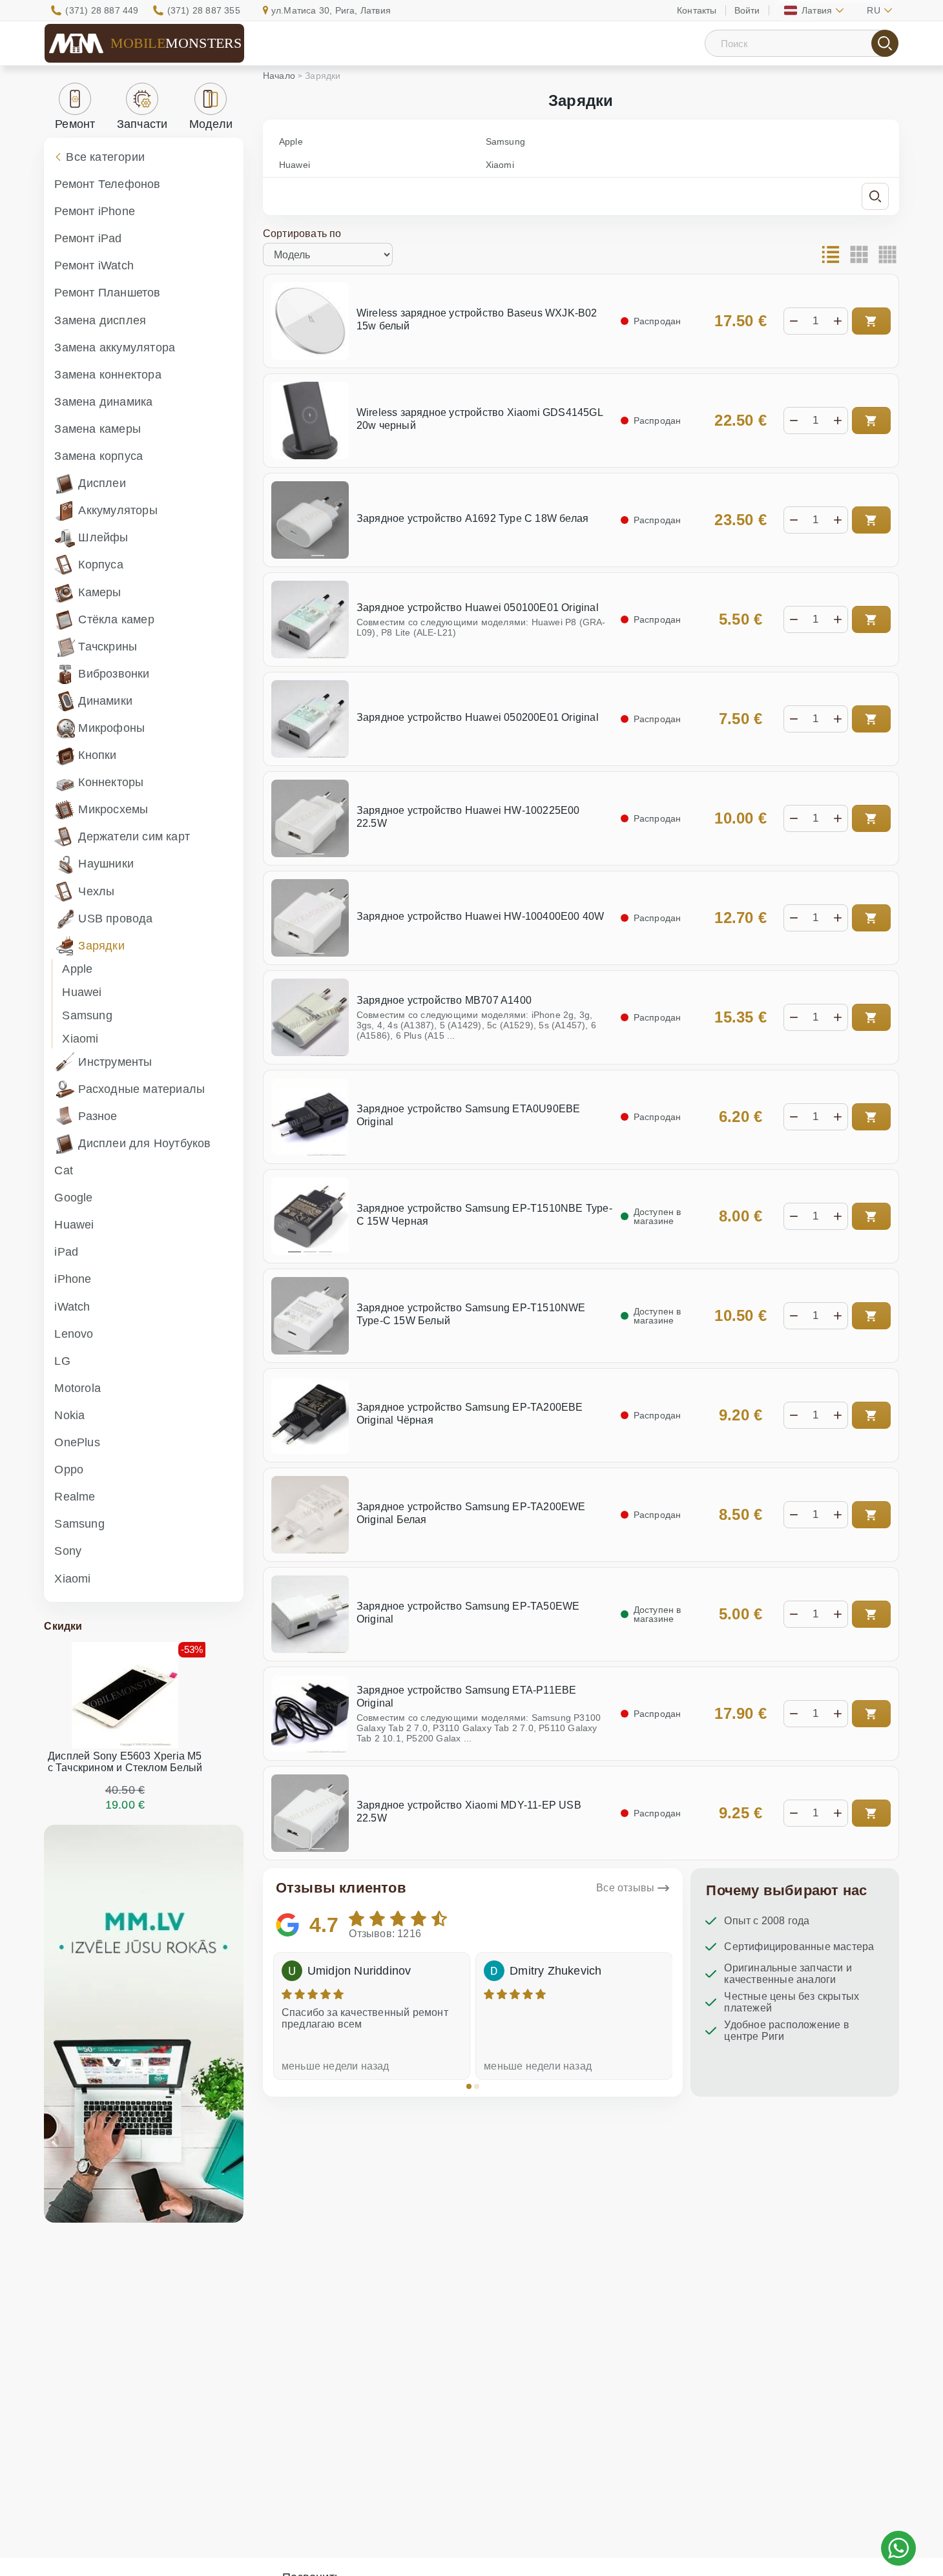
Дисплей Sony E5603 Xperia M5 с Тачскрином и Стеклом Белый (125, 1762)
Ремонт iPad (88, 238)
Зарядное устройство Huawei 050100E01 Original (478, 608)
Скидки (63, 1626)
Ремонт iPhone (95, 211)
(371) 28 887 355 (204, 10)
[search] (885, 43)
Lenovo (74, 1334)
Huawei (82, 992)
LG (62, 1361)
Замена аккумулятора (115, 348)
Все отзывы (625, 1888)
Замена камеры (98, 429)
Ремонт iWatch (94, 265)
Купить (871, 321)
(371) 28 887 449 (102, 10)
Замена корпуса (98, 456)
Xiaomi (80, 1039)
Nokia (69, 1415)
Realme (75, 1497)
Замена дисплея (100, 320)
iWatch (72, 1307)
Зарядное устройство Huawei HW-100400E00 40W (481, 916)
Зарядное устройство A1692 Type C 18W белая (472, 518)
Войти (747, 10)
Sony (68, 1551)
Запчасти (142, 124)
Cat (64, 1170)
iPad (66, 1252)
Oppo (69, 1470)
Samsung (87, 1015)
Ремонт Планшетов (107, 293)
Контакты (697, 10)
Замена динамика (103, 402)
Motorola (78, 1388)
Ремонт (75, 124)
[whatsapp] (898, 2548)
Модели (211, 124)
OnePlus (77, 1442)
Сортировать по (302, 234)
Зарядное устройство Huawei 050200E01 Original (478, 717)
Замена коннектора (108, 375)
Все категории (105, 157)
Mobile (176, 43)
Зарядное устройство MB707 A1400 (444, 1000)
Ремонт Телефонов (107, 184)
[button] (469, 2086)
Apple (77, 969)
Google (73, 1198)
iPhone (73, 1279)
